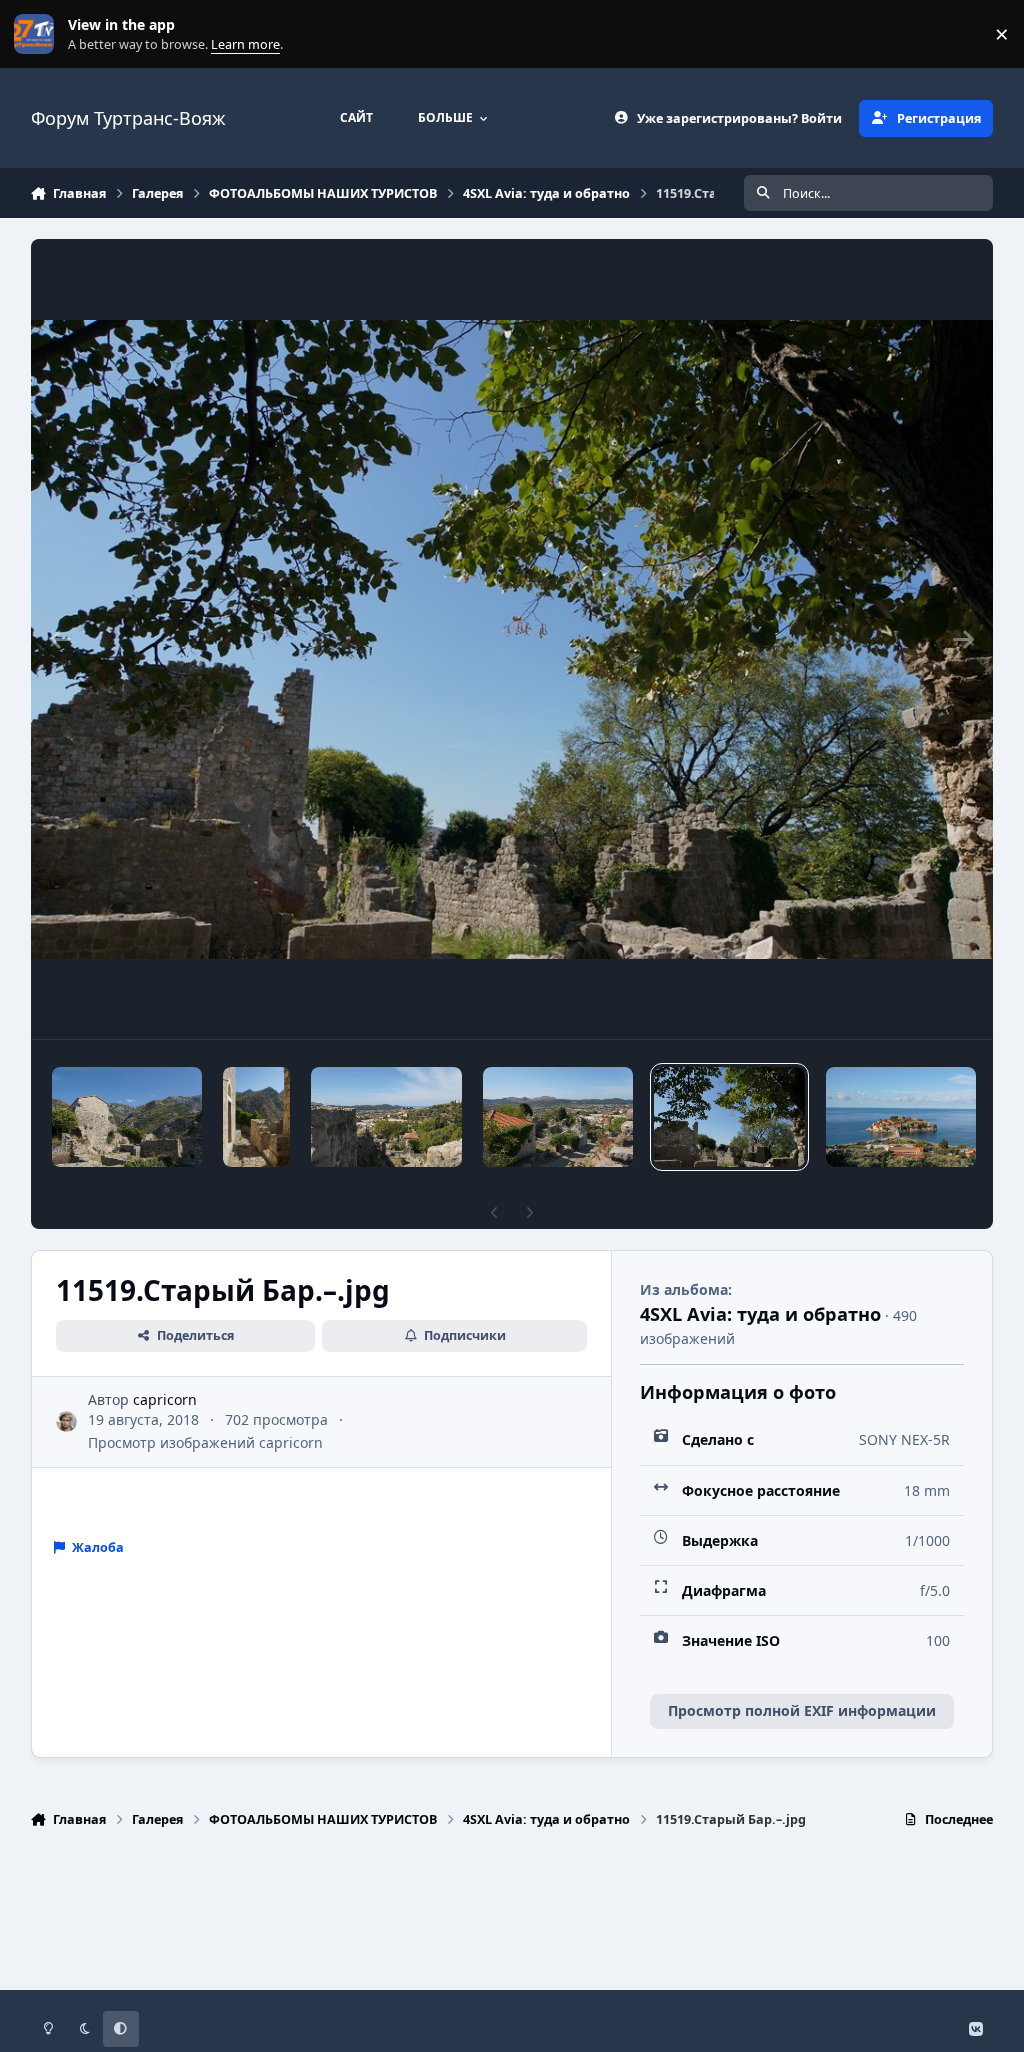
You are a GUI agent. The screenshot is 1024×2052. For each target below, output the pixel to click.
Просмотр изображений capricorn (205, 1442)
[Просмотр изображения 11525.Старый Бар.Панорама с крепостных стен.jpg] (386, 1117)
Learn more (38, 34)
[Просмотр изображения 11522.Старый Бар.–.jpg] (558, 1117)
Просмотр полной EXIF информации (802, 1710)
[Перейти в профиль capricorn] (66, 1421)
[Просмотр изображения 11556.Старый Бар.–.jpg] (256, 1117)
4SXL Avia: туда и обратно (760, 1314)
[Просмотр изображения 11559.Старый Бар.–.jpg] (127, 1117)
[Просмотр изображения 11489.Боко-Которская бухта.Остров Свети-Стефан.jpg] (901, 1117)
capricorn (165, 1399)
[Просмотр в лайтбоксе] (512, 639)
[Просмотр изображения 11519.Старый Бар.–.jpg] (729, 1117)
